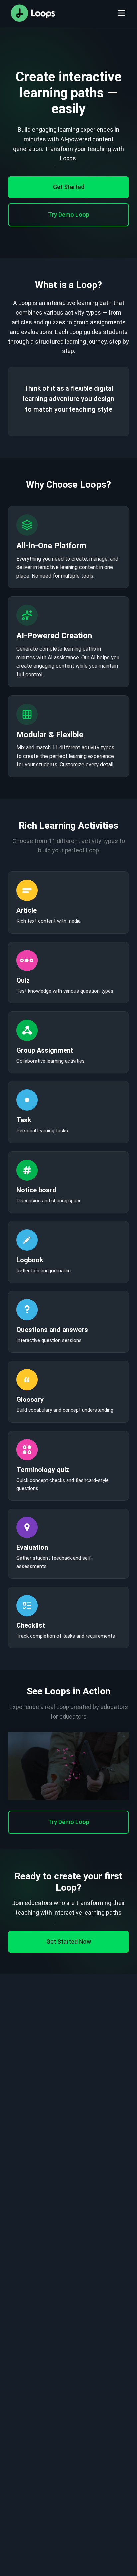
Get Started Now (69, 1941)
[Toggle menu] (122, 13)
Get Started (69, 187)
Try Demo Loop (69, 215)
